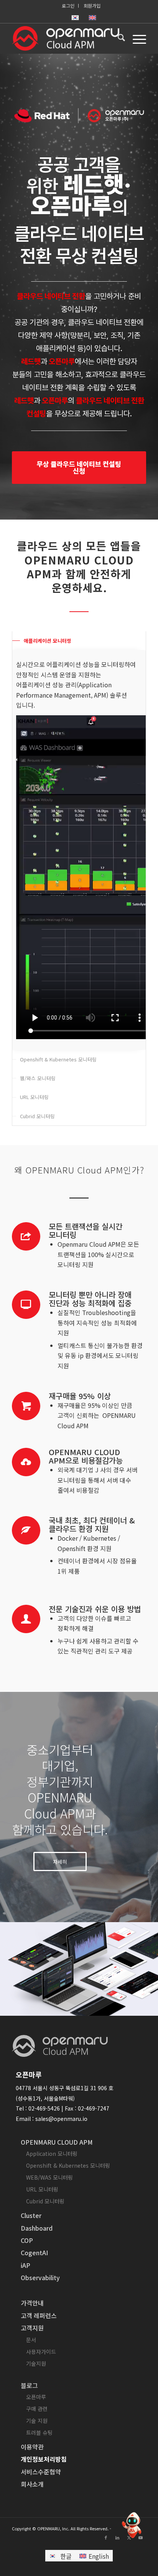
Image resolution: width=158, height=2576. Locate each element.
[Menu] (136, 38)
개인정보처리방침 (44, 2459)
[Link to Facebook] (106, 2537)
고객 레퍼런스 (39, 2315)
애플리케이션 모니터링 (48, 641)
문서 (31, 2340)
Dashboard (37, 2228)
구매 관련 (37, 2409)
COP (27, 2240)
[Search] (118, 38)
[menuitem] (68, 6)
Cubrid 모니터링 (37, 1116)
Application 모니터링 (52, 2154)
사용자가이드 (41, 2352)
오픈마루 (36, 2397)
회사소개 (32, 2484)
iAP (26, 2265)
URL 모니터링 (34, 1097)
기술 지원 (37, 2421)
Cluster (31, 2215)
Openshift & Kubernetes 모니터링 (58, 1059)
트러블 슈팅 (39, 2432)
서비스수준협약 (41, 2472)
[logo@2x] (66, 38)
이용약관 (32, 2447)
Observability (40, 2277)
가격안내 (32, 2303)
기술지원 (36, 2363)
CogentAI (34, 2253)
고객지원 (32, 2328)
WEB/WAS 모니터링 (49, 2177)
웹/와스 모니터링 (38, 1078)
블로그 (29, 2385)
